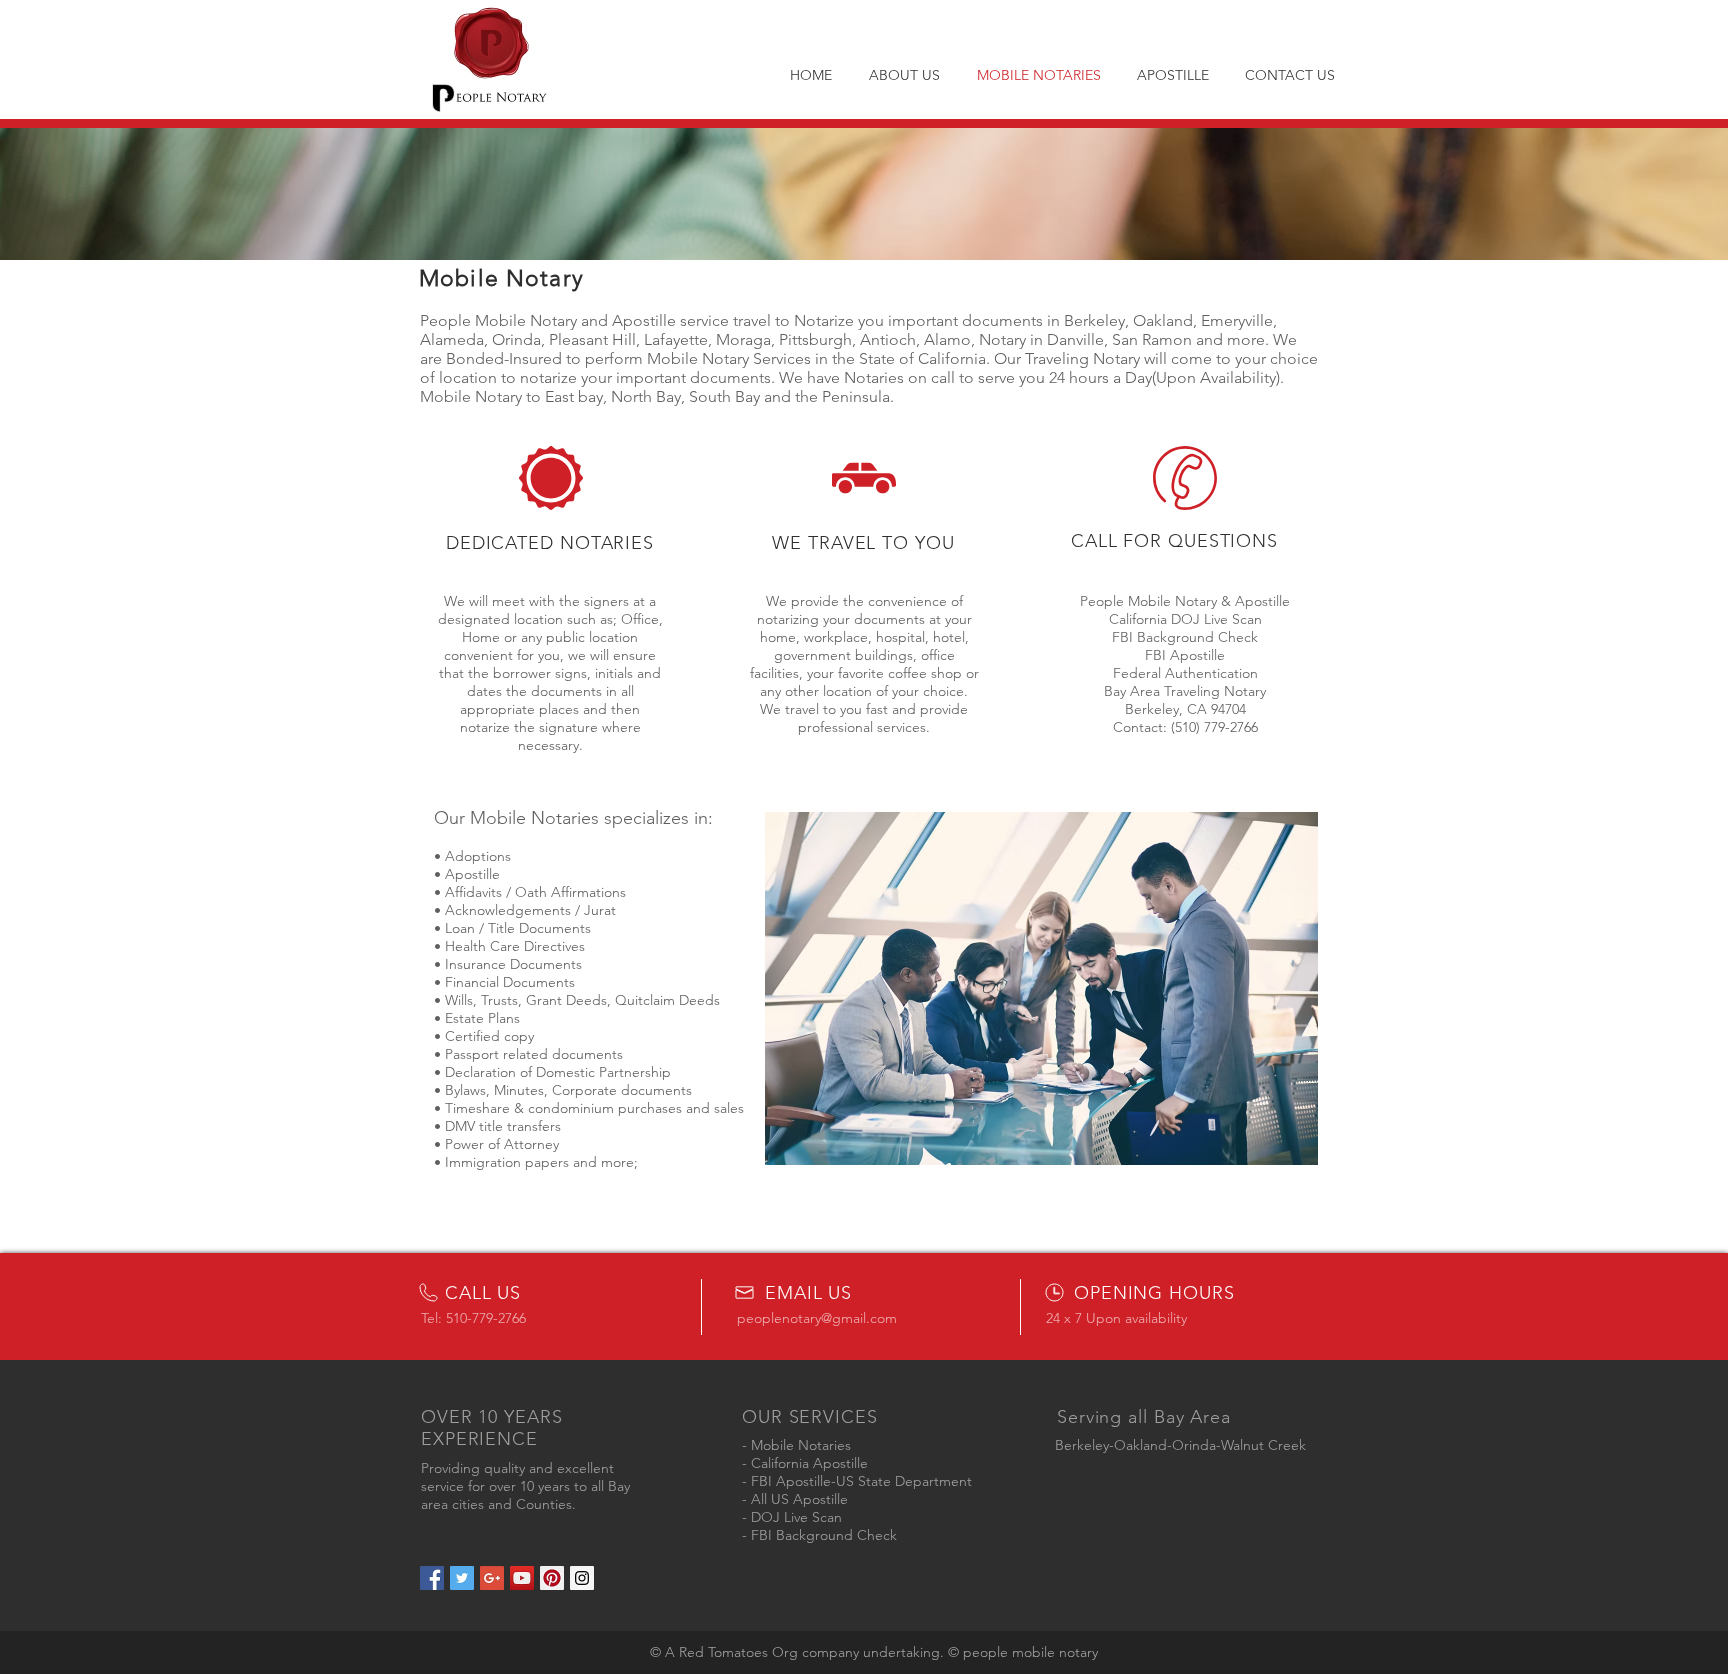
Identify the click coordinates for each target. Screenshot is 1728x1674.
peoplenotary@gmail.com (817, 1318)
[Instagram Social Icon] (582, 1578)
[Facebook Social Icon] (432, 1578)
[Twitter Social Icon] (462, 1578)
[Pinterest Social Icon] (552, 1578)
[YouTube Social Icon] (522, 1578)
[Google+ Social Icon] (492, 1578)
